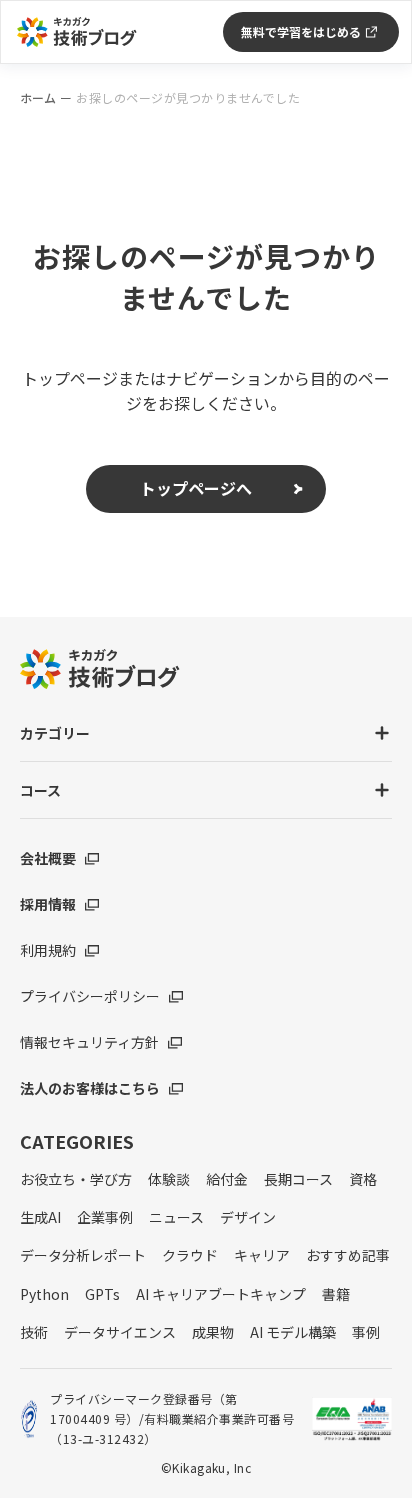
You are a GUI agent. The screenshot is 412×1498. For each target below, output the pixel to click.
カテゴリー (55, 733)
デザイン (248, 1217)
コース (40, 790)
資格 (363, 1179)
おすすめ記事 (348, 1255)
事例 (366, 1332)
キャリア (262, 1255)
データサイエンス (120, 1332)
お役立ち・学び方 (76, 1179)
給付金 (227, 1179)
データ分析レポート (83, 1255)
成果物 (213, 1332)
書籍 (336, 1294)
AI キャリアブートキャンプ (221, 1294)
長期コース (298, 1179)
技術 (34, 1332)
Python (44, 1294)
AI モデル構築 (293, 1332)
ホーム (38, 98)
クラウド (190, 1255)
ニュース (176, 1217)
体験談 (169, 1179)
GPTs (102, 1294)
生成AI (40, 1217)
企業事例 (105, 1217)
